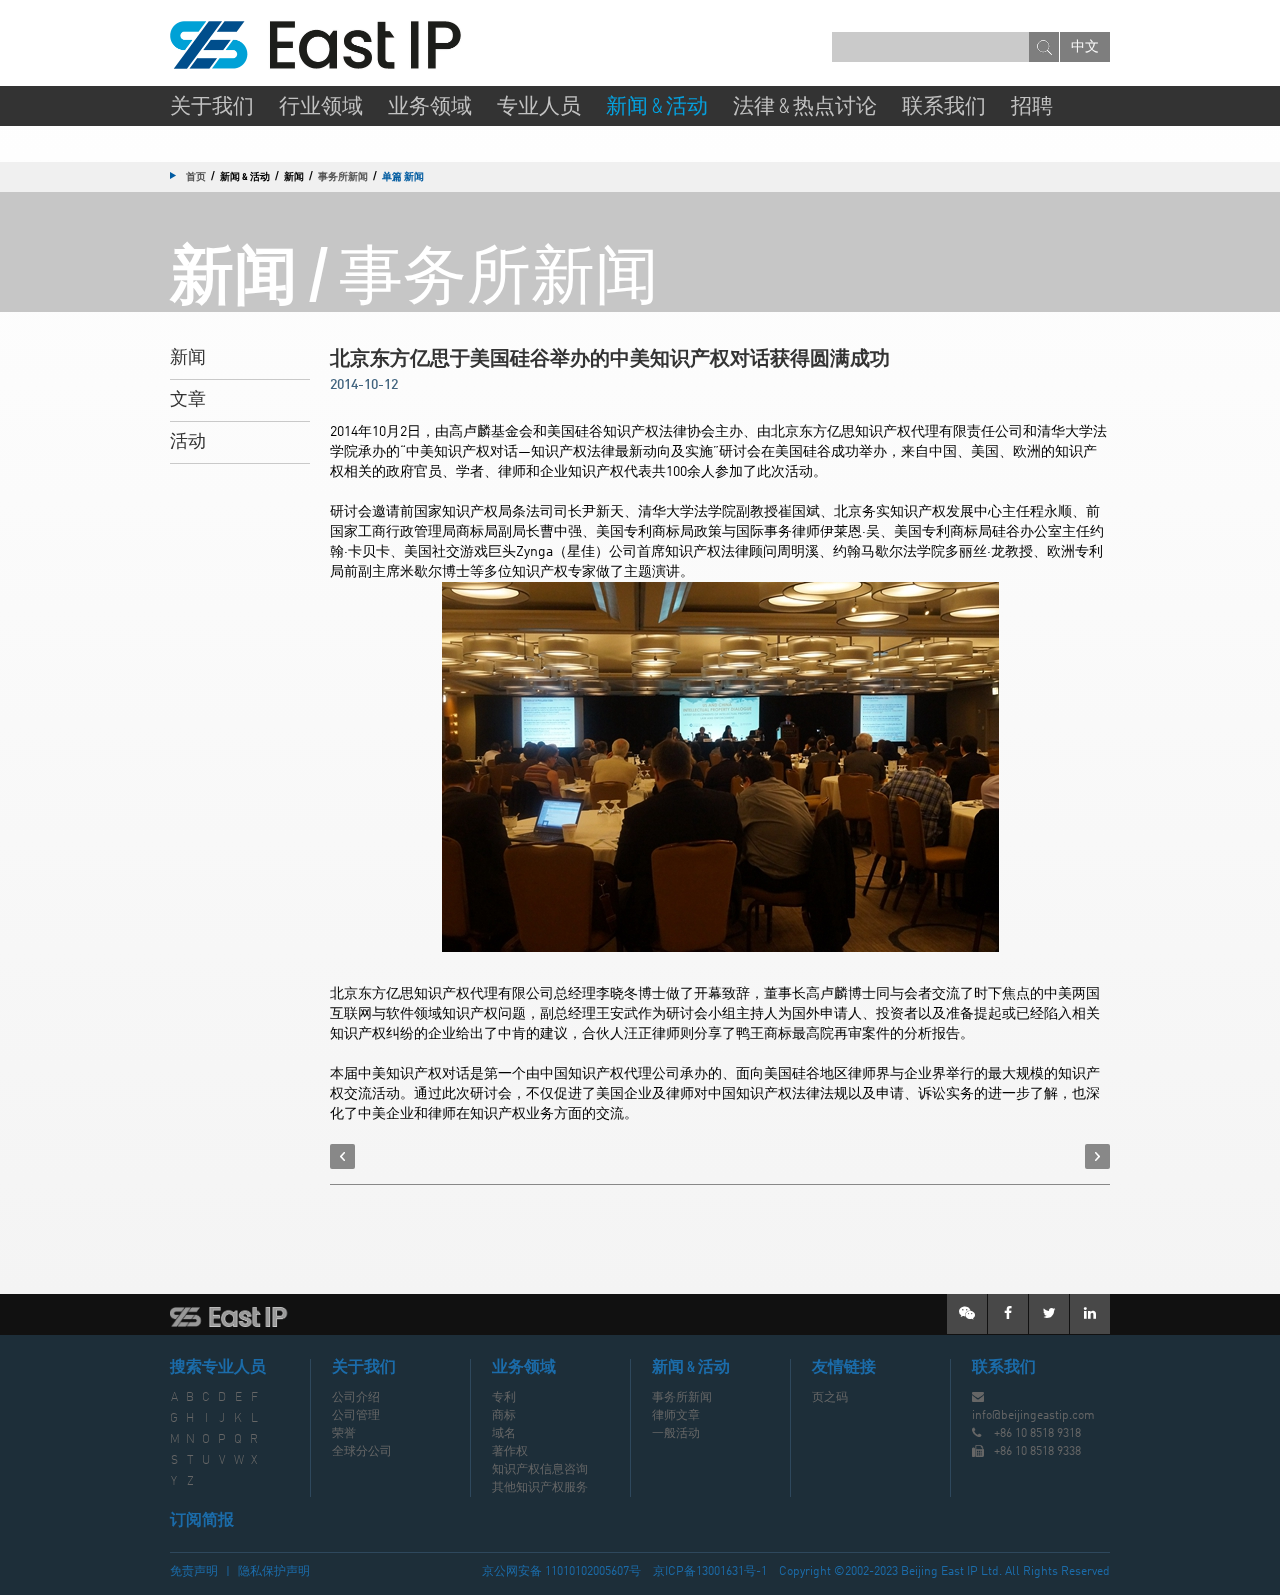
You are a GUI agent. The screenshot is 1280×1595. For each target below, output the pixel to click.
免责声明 (194, 1572)
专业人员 (539, 107)
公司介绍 (356, 1398)
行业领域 (321, 107)
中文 (1085, 47)
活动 (188, 442)
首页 (196, 176)
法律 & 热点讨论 (805, 107)
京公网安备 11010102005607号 (561, 1572)
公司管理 (356, 1416)
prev (342, 1156)
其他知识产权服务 (540, 1488)
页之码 (830, 1398)
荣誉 (344, 1434)
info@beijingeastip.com (1033, 1416)
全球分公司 (362, 1452)
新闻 (188, 358)
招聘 (1032, 107)
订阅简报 (202, 1521)
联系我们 (944, 107)
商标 (504, 1416)
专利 (504, 1398)
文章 (188, 400)
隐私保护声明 (274, 1572)
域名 (504, 1434)
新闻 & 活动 (657, 107)
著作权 (510, 1452)
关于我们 (212, 107)
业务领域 (430, 107)
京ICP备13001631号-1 (710, 1572)
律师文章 (676, 1416)
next (1097, 1156)
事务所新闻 (343, 176)
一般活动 (676, 1434)
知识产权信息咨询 (540, 1470)
